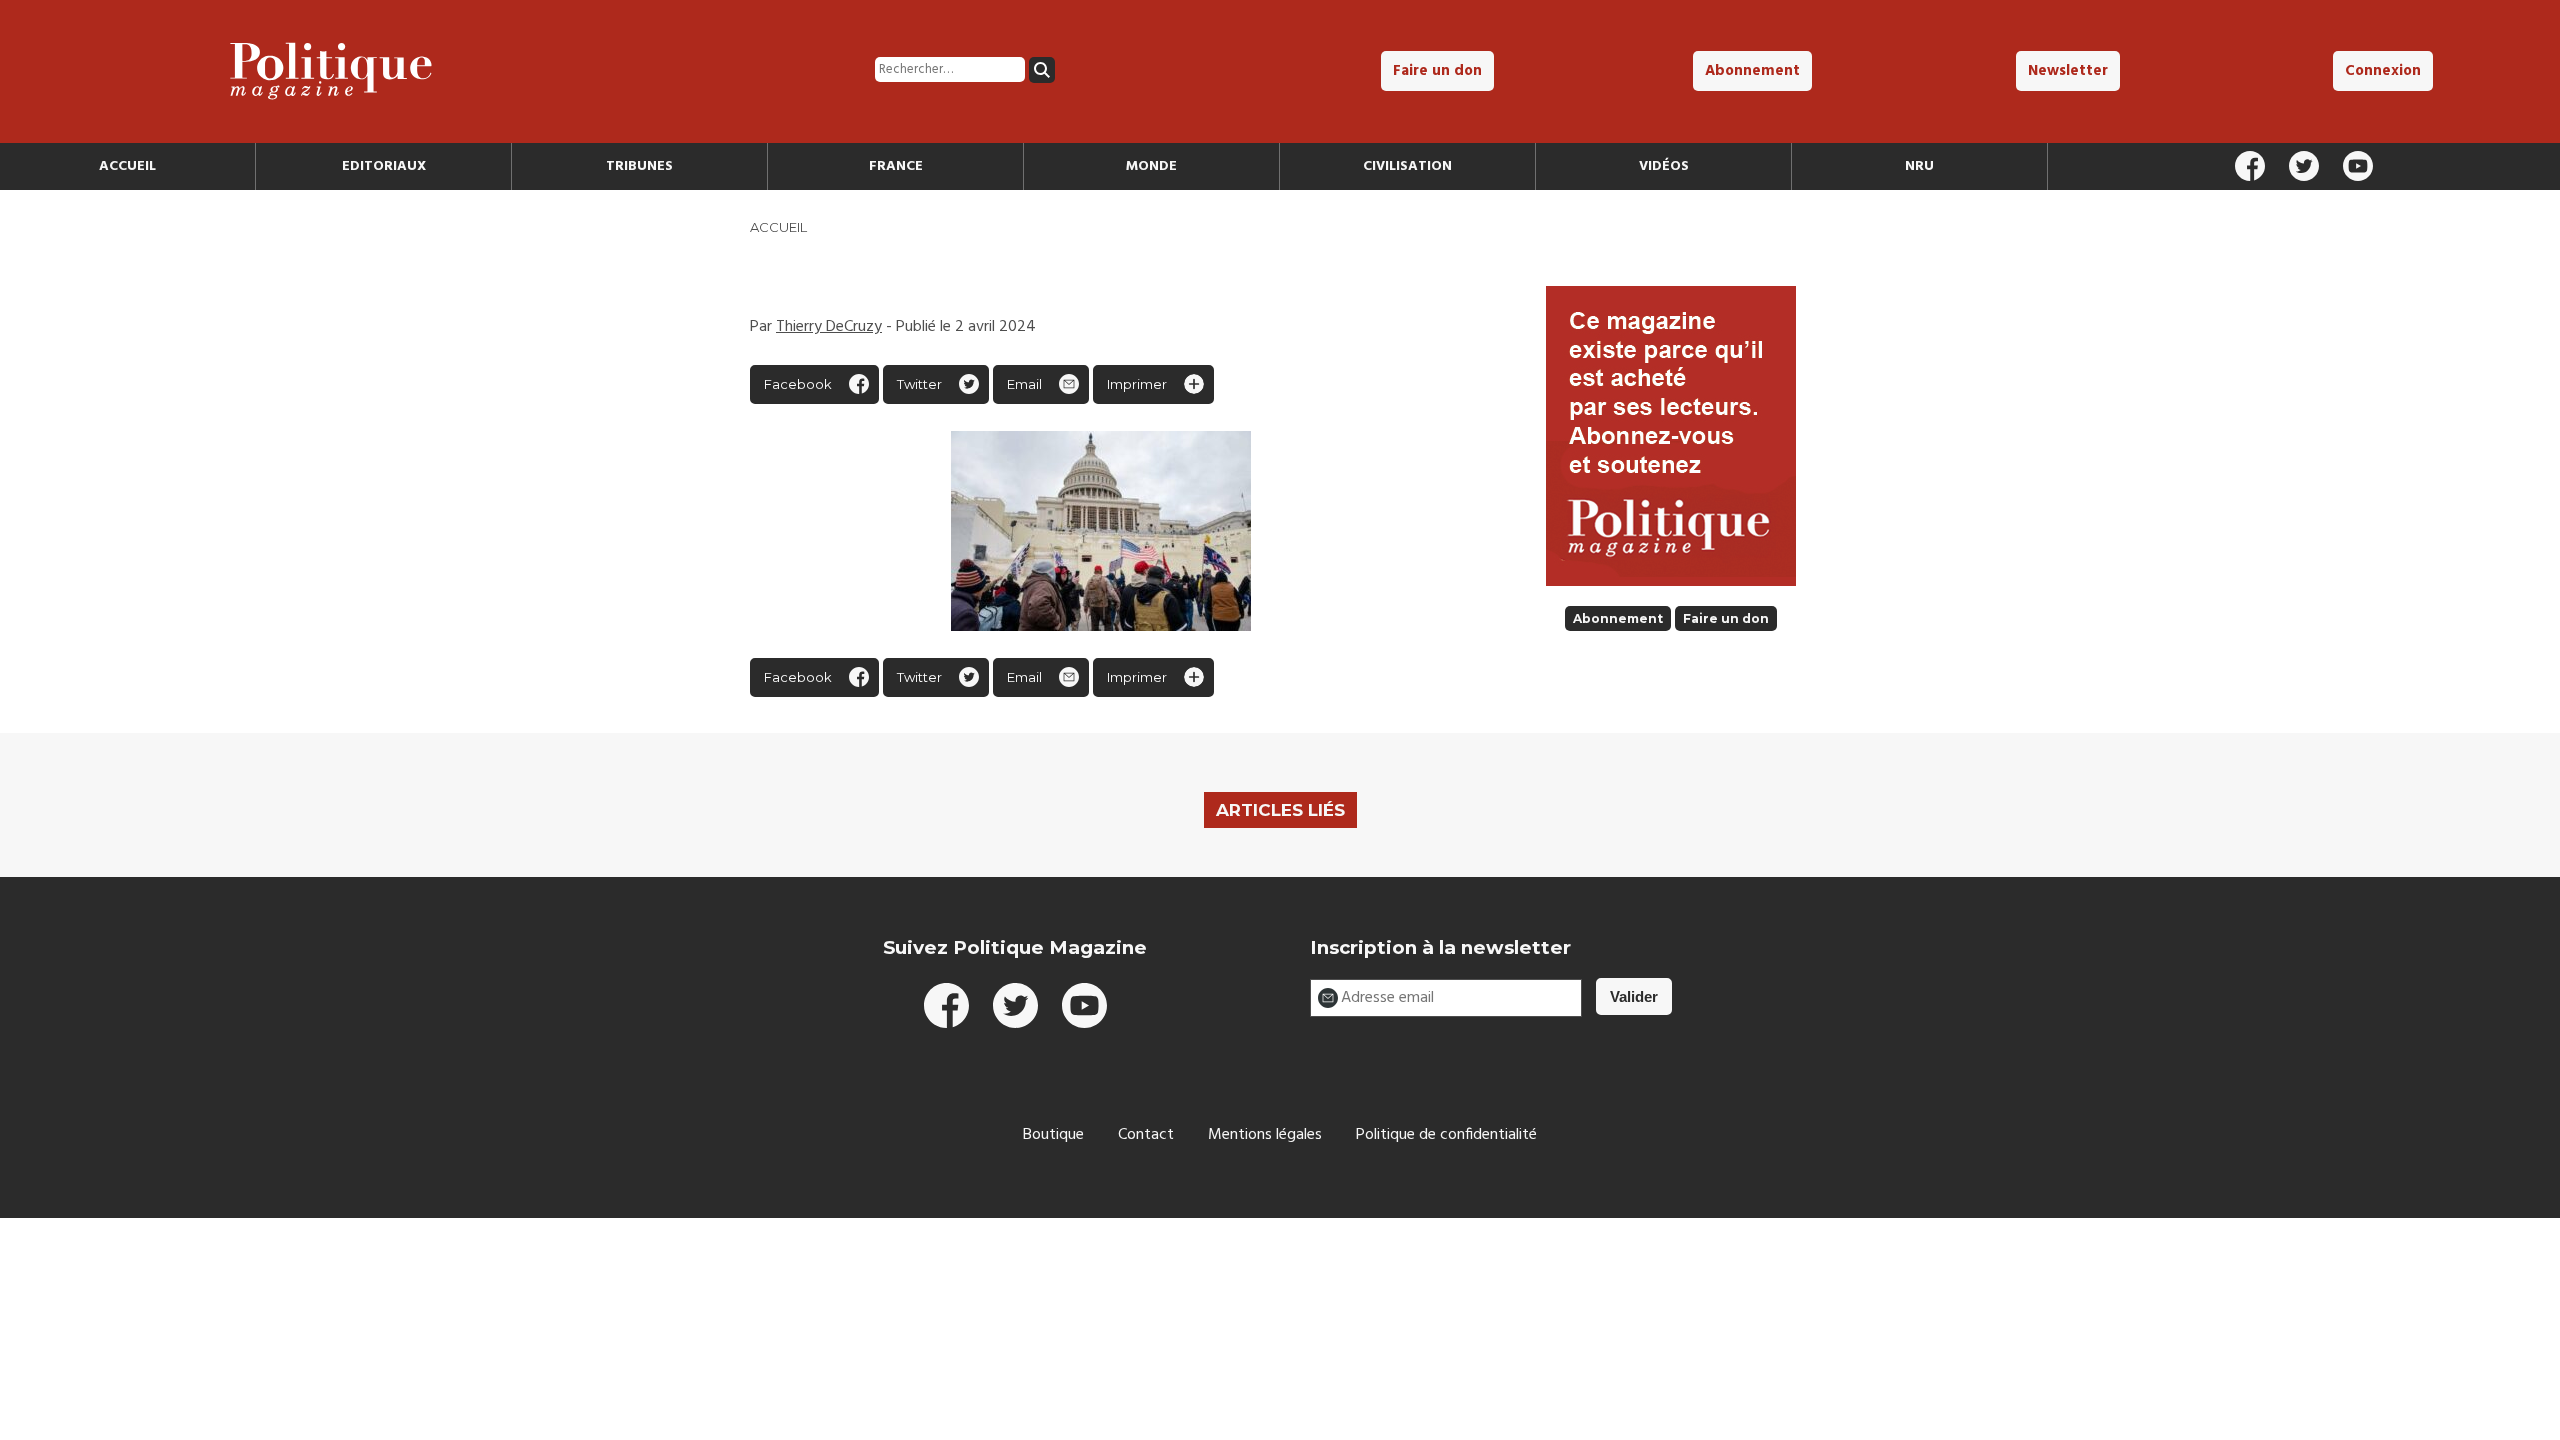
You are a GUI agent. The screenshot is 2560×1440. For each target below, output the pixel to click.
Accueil (127, 166)
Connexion (2383, 71)
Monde (1151, 166)
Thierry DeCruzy (829, 327)
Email (1024, 384)
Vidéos (1664, 166)
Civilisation (1407, 166)
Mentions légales (1265, 1135)
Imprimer (1137, 384)
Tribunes (639, 166)
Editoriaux (384, 166)
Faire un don (1437, 71)
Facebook (798, 384)
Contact (1146, 1135)
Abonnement (1752, 71)
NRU (1919, 166)
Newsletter (2068, 71)
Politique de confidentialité (1446, 1135)
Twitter (919, 384)
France (896, 166)
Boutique (1053, 1135)
